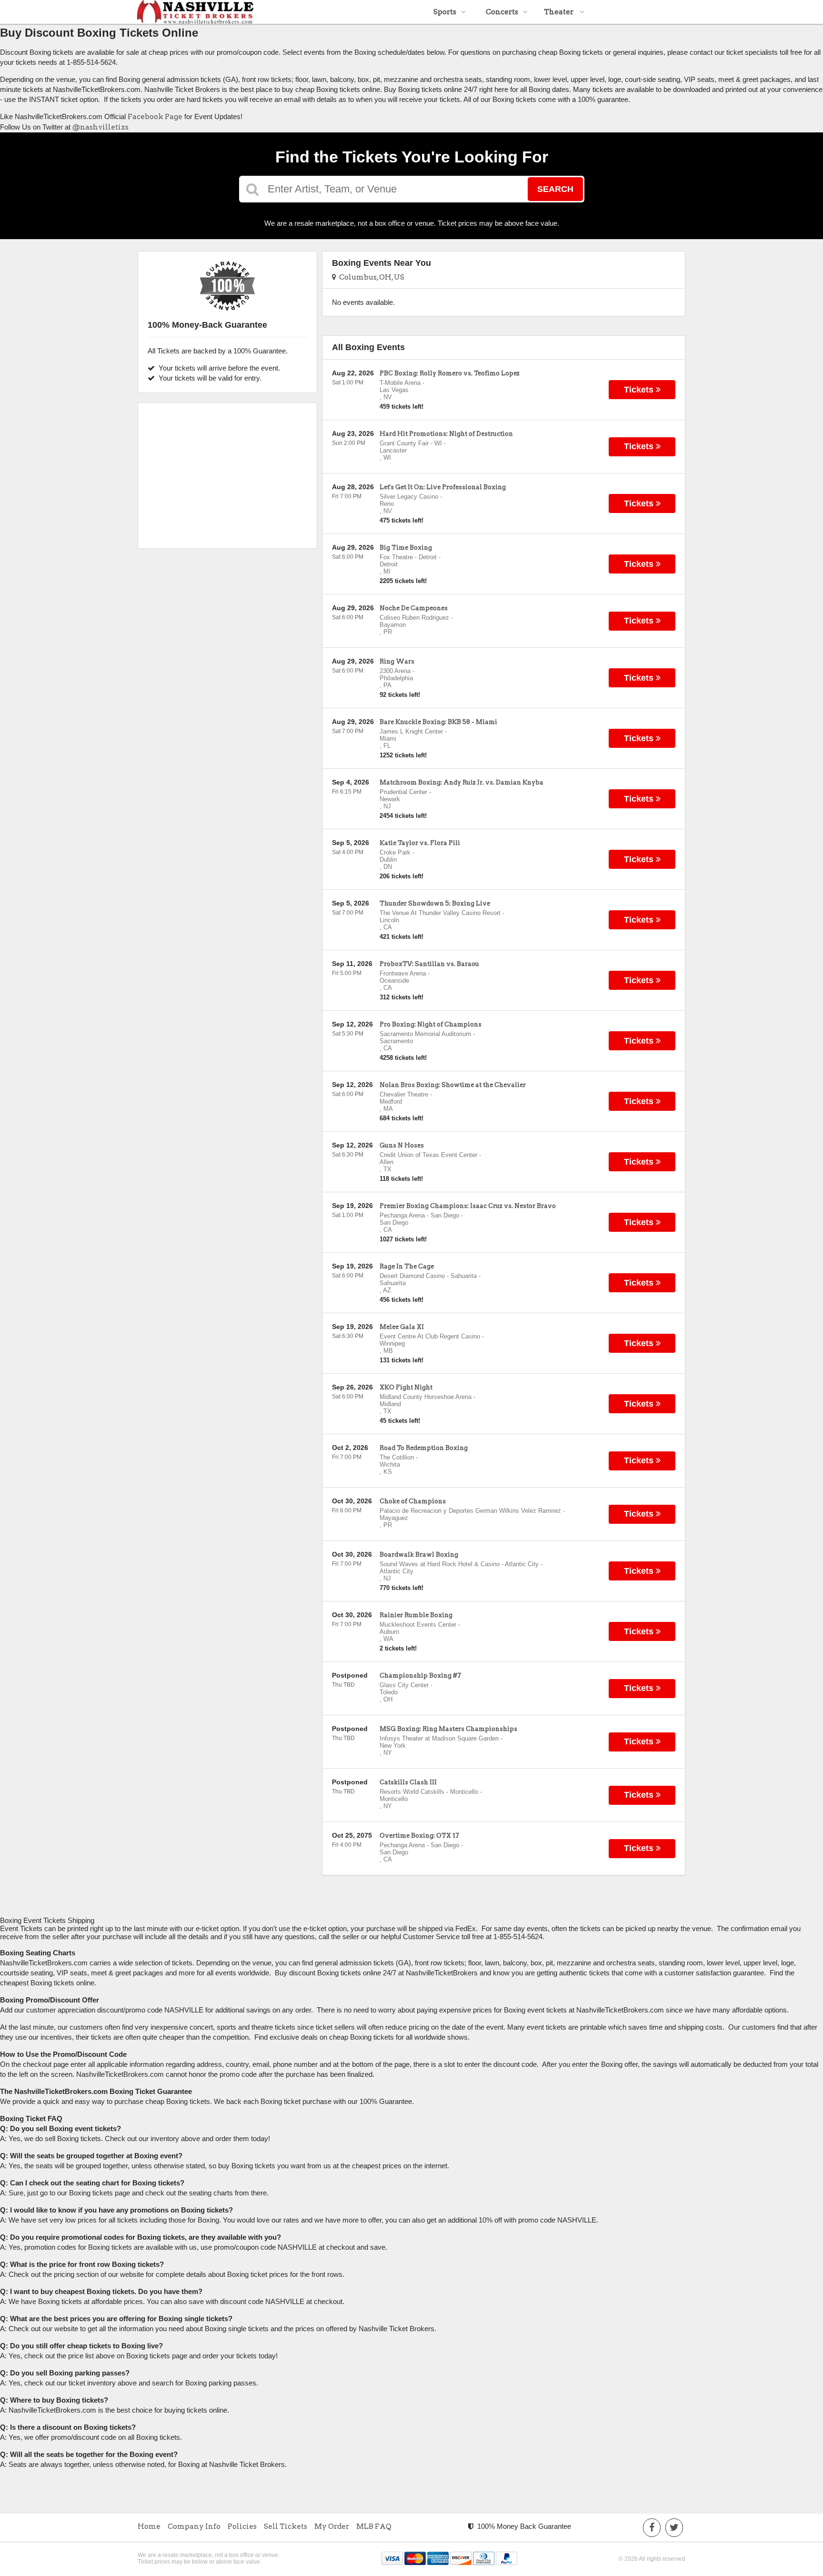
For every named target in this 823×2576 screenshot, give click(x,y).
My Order (332, 2526)
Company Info (194, 2526)
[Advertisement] (227, 472)
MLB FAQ (374, 2526)
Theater (559, 12)
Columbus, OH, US (370, 277)
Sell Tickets (286, 2526)
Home (149, 2526)
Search (555, 189)
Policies (242, 2526)
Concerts (502, 12)
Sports (445, 12)
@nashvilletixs (100, 127)
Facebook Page (155, 117)
